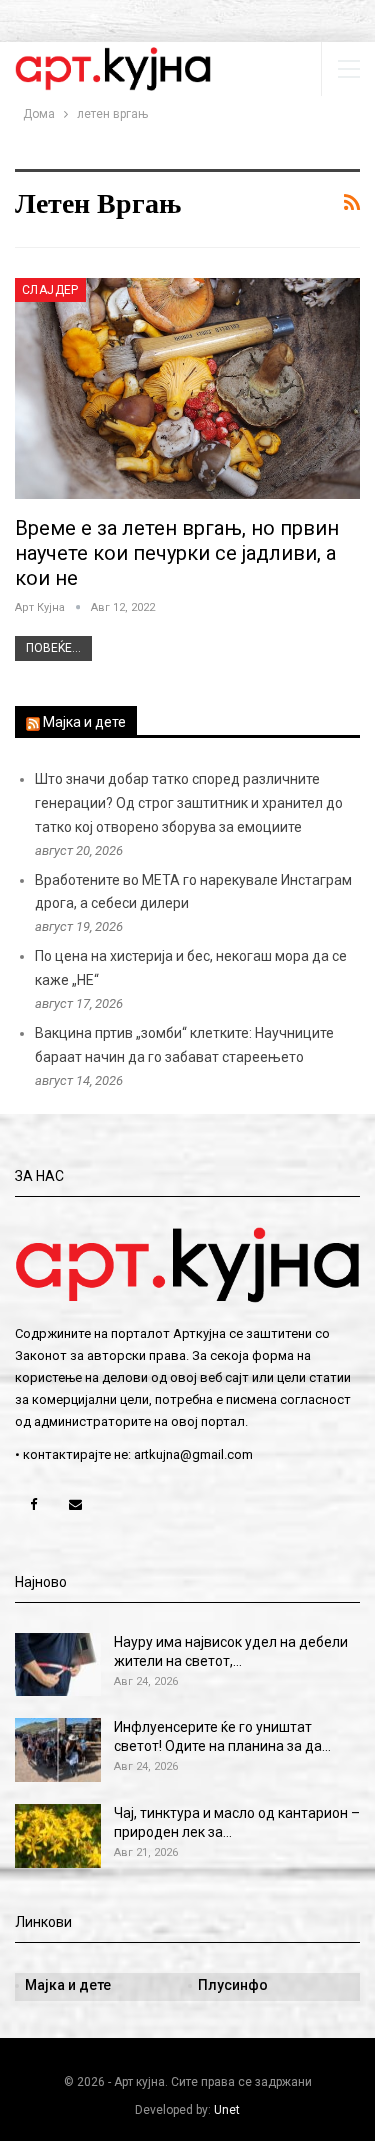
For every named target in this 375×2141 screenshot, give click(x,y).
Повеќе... (53, 648)
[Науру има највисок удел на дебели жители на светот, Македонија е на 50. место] (58, 1665)
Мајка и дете (84, 722)
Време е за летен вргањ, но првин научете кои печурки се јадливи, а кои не (177, 553)
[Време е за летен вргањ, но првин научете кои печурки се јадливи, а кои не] (187, 388)
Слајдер (50, 290)
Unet (227, 2110)
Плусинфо (233, 1985)
